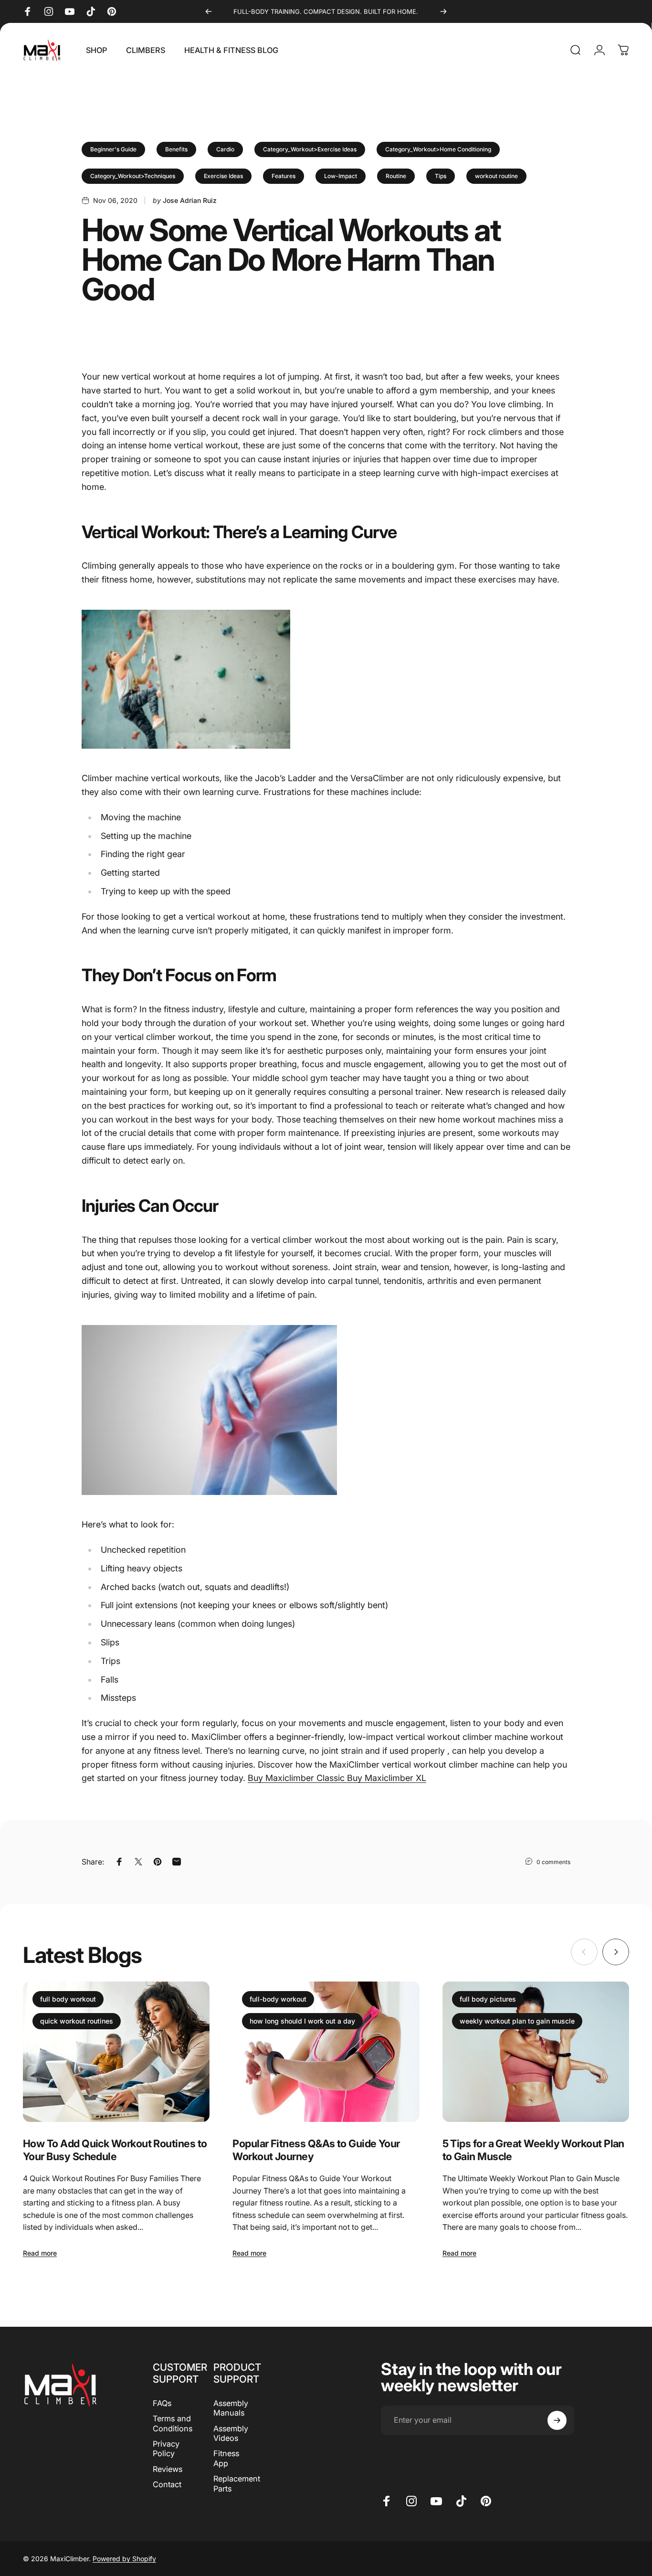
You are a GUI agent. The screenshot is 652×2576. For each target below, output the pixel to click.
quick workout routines (77, 2021)
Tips (441, 176)
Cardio (225, 149)
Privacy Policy (166, 2449)
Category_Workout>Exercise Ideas (310, 149)
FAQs (162, 2403)
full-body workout (278, 1999)
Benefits (176, 149)
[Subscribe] (557, 2420)
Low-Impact (341, 176)
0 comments (553, 1862)
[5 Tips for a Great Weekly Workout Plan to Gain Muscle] (536, 2052)
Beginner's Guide (113, 149)
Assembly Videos (231, 2433)
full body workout (68, 1999)
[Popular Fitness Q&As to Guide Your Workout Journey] (326, 2052)
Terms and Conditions (173, 2423)
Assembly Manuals (231, 2408)
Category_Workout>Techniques (133, 176)
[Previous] (209, 11)
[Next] (443, 11)
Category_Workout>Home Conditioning (438, 149)
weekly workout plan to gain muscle (517, 2021)
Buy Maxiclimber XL (387, 1778)
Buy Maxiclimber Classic (297, 1778)
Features (284, 176)
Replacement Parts (237, 2483)
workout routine (496, 176)
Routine (396, 176)
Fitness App (226, 2458)
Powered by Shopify (124, 2559)
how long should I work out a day (302, 2021)
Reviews (168, 2469)
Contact (167, 2484)
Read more (40, 2253)
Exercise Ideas (223, 176)
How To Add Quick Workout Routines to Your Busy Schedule (115, 2150)
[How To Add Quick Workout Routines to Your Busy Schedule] (116, 2052)
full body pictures (488, 1999)
